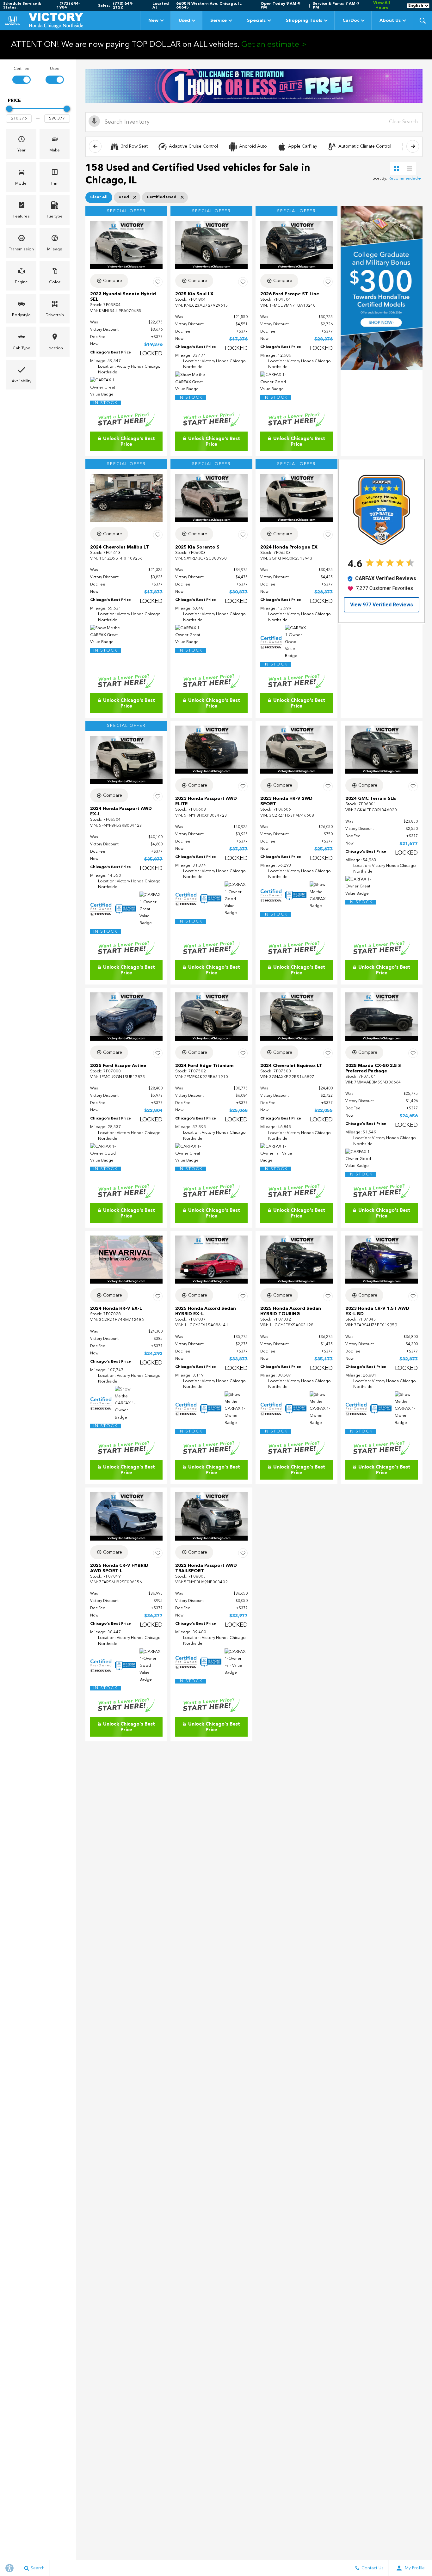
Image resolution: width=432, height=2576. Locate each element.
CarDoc (351, 21)
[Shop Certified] (254, 86)
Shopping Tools (304, 21)
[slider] (9, 109)
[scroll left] (95, 146)
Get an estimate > (274, 45)
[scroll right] (413, 146)
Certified (22, 69)
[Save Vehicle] (158, 282)
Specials (256, 21)
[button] (423, 21)
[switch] (21, 75)
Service (219, 21)
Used (184, 21)
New (153, 21)
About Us (390, 21)
